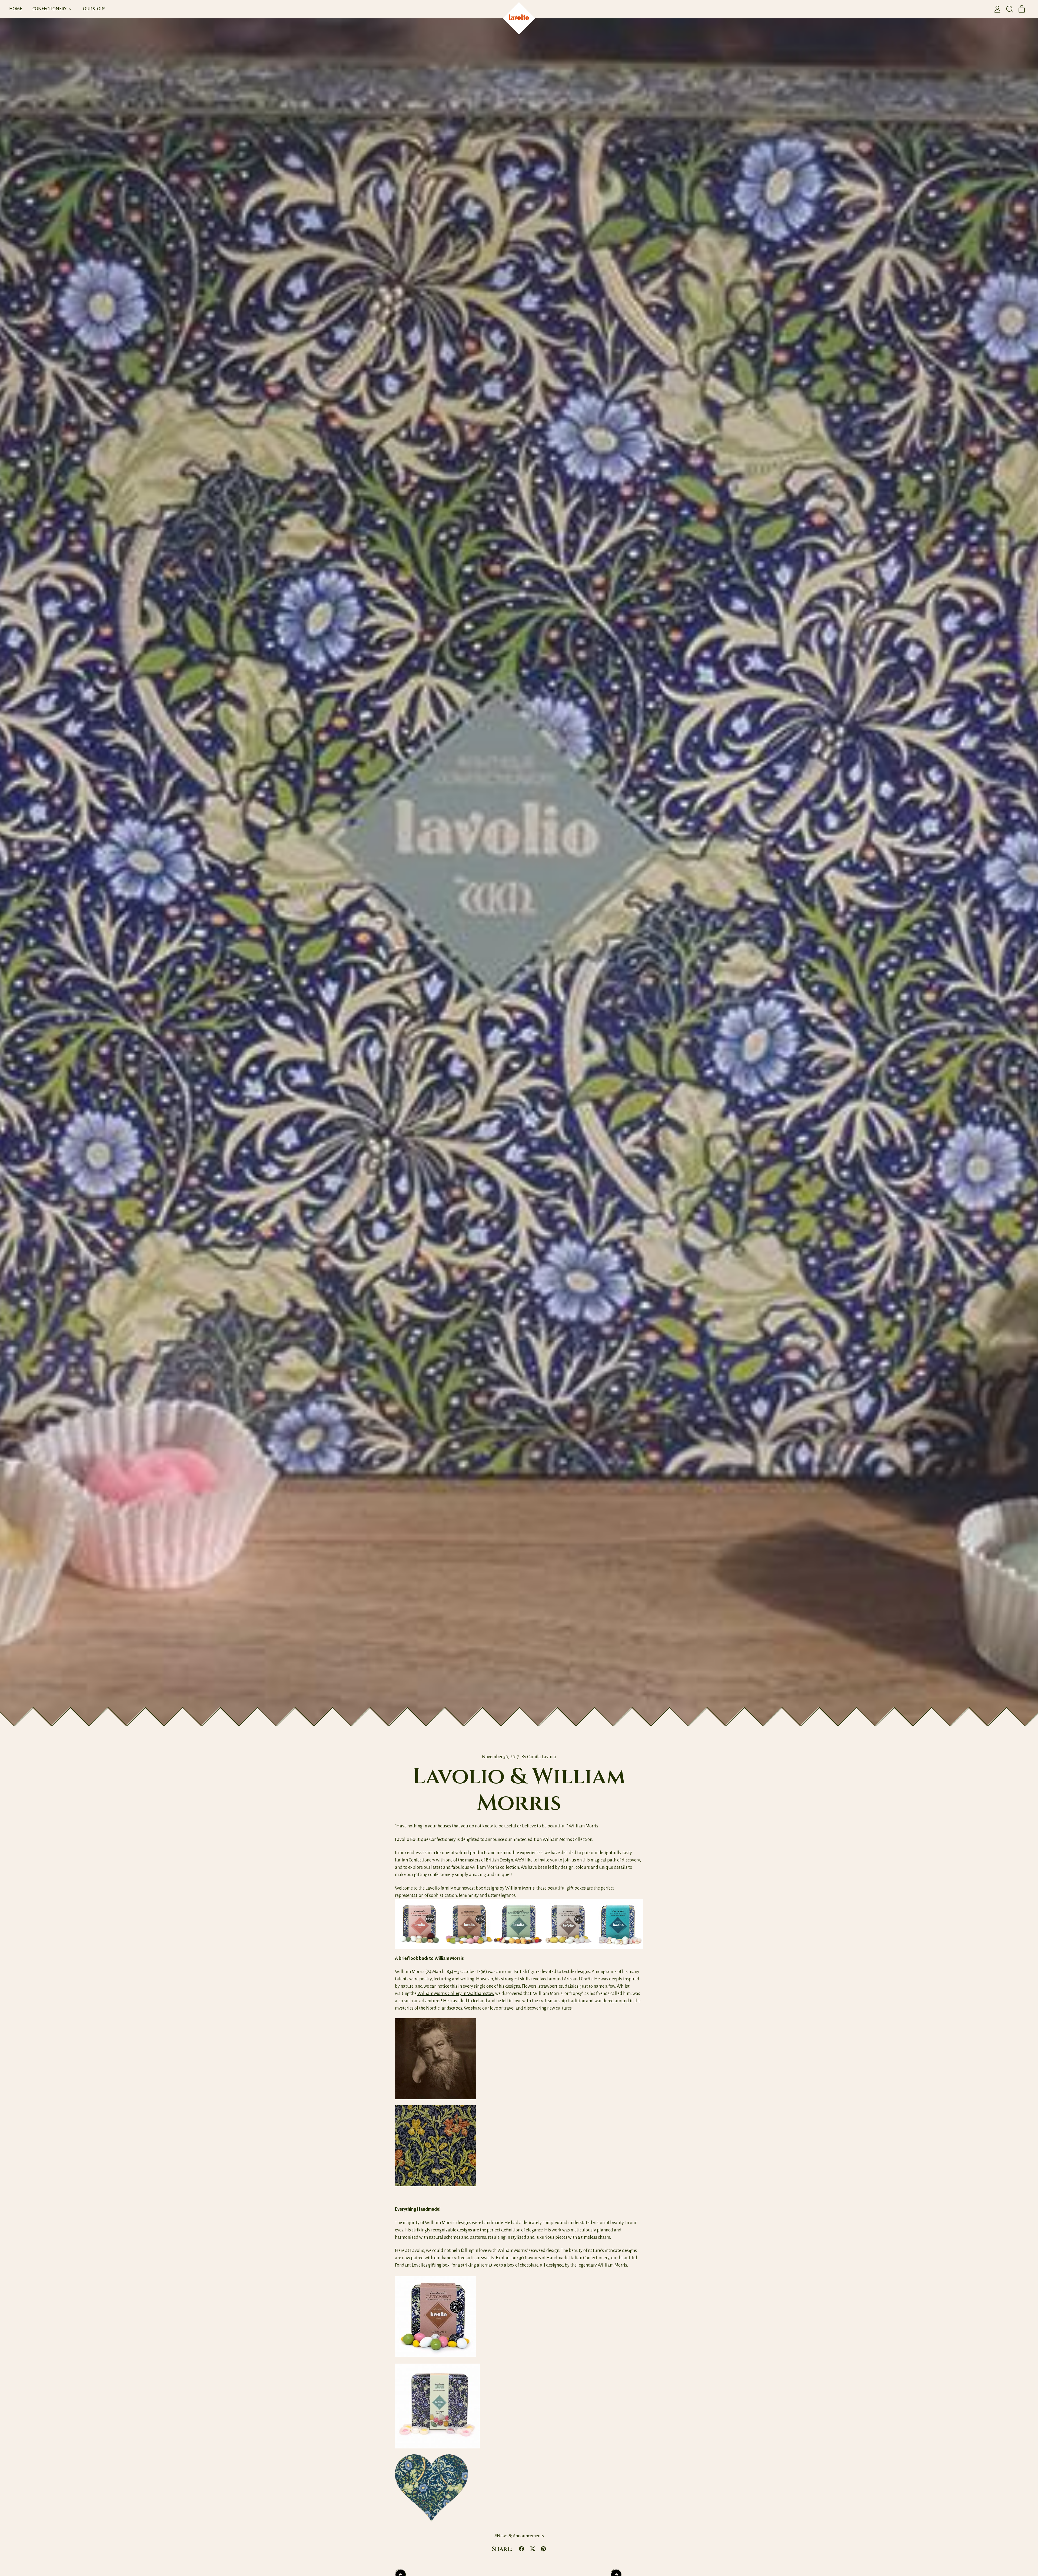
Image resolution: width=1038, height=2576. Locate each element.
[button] (1010, 9)
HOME (16, 9)
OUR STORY (94, 9)
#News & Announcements (519, 2536)
